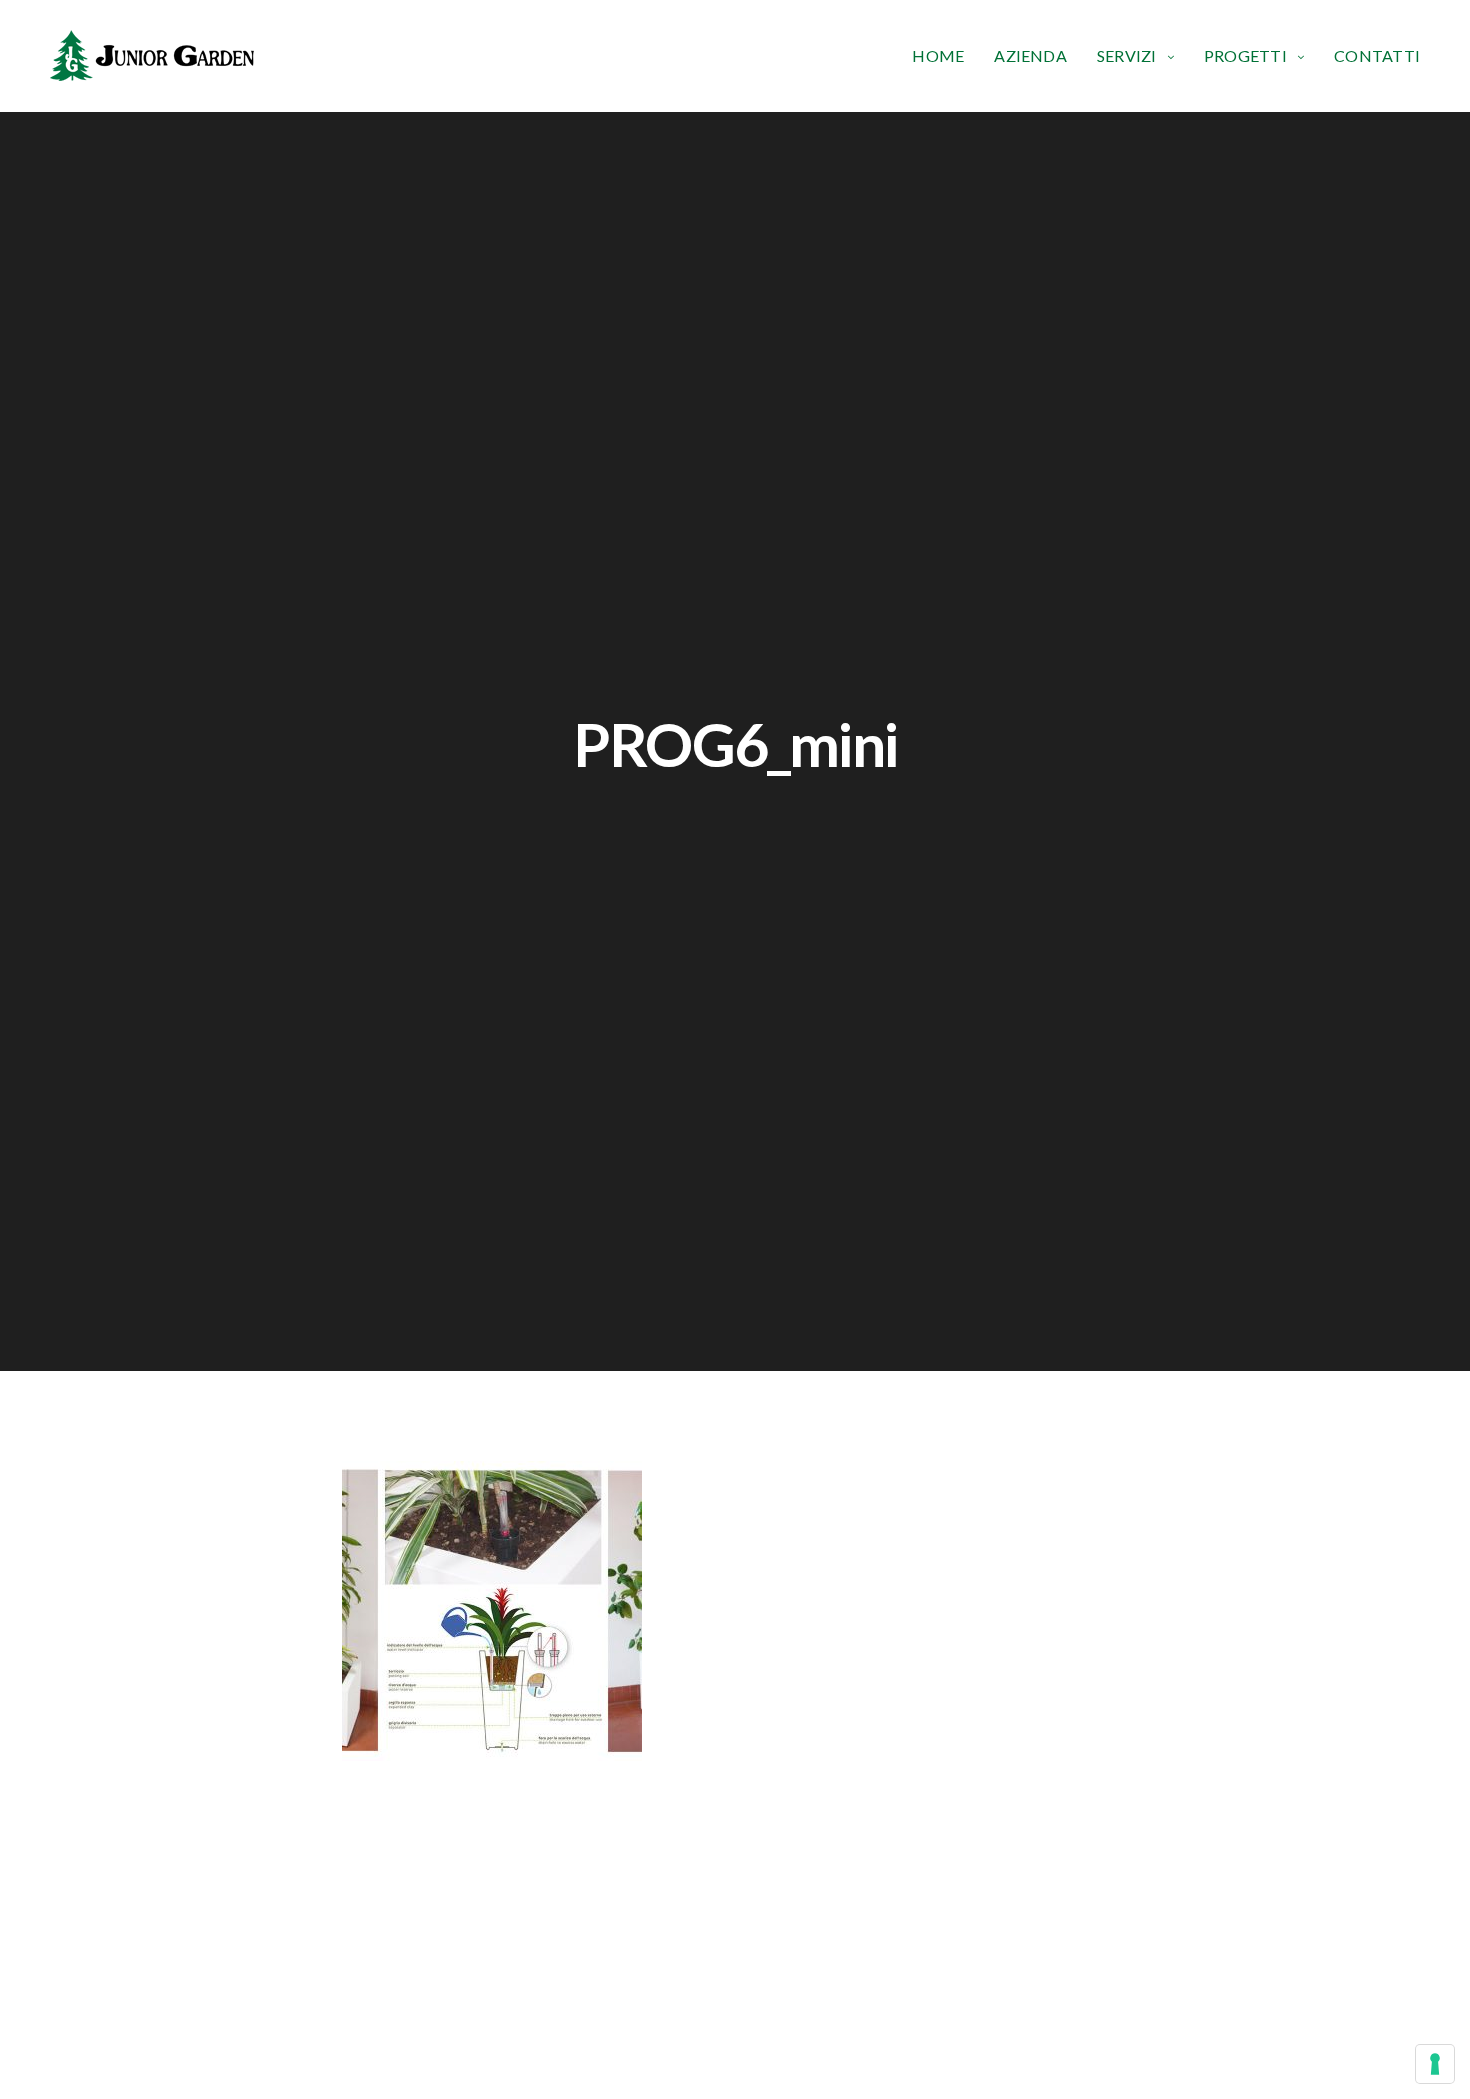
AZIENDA (1030, 55)
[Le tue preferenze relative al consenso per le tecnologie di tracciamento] (1435, 2064)
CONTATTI (1377, 55)
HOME (938, 55)
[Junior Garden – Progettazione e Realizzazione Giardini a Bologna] (152, 56)
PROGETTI (1245, 55)
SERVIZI (1127, 55)
